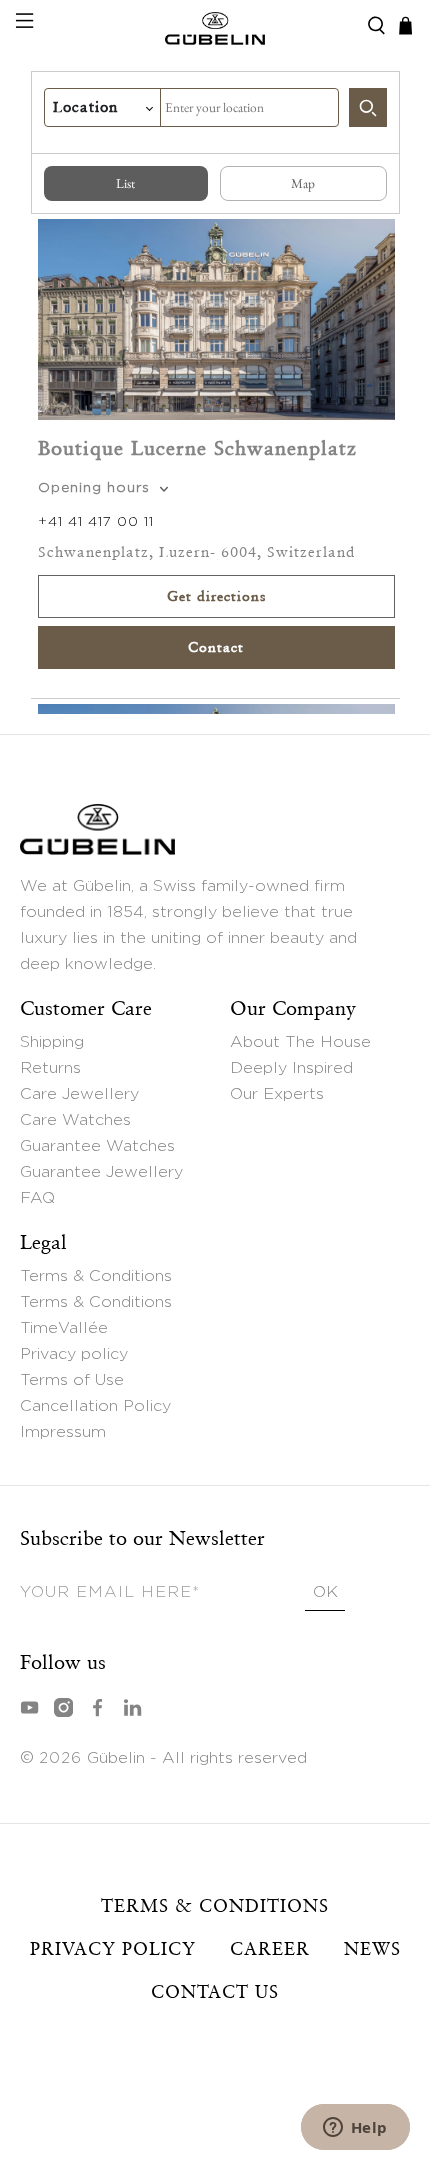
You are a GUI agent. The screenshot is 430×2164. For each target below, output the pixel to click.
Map (303, 183)
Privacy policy (74, 1354)
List (125, 183)
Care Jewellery (79, 1094)
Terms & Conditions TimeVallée (96, 1315)
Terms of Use (72, 1380)
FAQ (37, 1198)
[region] (215, 464)
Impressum (63, 1432)
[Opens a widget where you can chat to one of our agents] (355, 2129)
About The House (300, 1042)
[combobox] (249, 107)
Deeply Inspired (291, 1068)
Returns (50, 1068)
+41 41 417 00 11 (96, 522)
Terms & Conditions (96, 1276)
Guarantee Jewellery (101, 1172)
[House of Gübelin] (215, 26)
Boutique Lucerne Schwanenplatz (197, 448)
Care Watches (75, 1120)
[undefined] (368, 107)
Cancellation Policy (95, 1406)
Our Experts (277, 1094)
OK (325, 1592)
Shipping (52, 1042)
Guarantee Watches (97, 1146)
